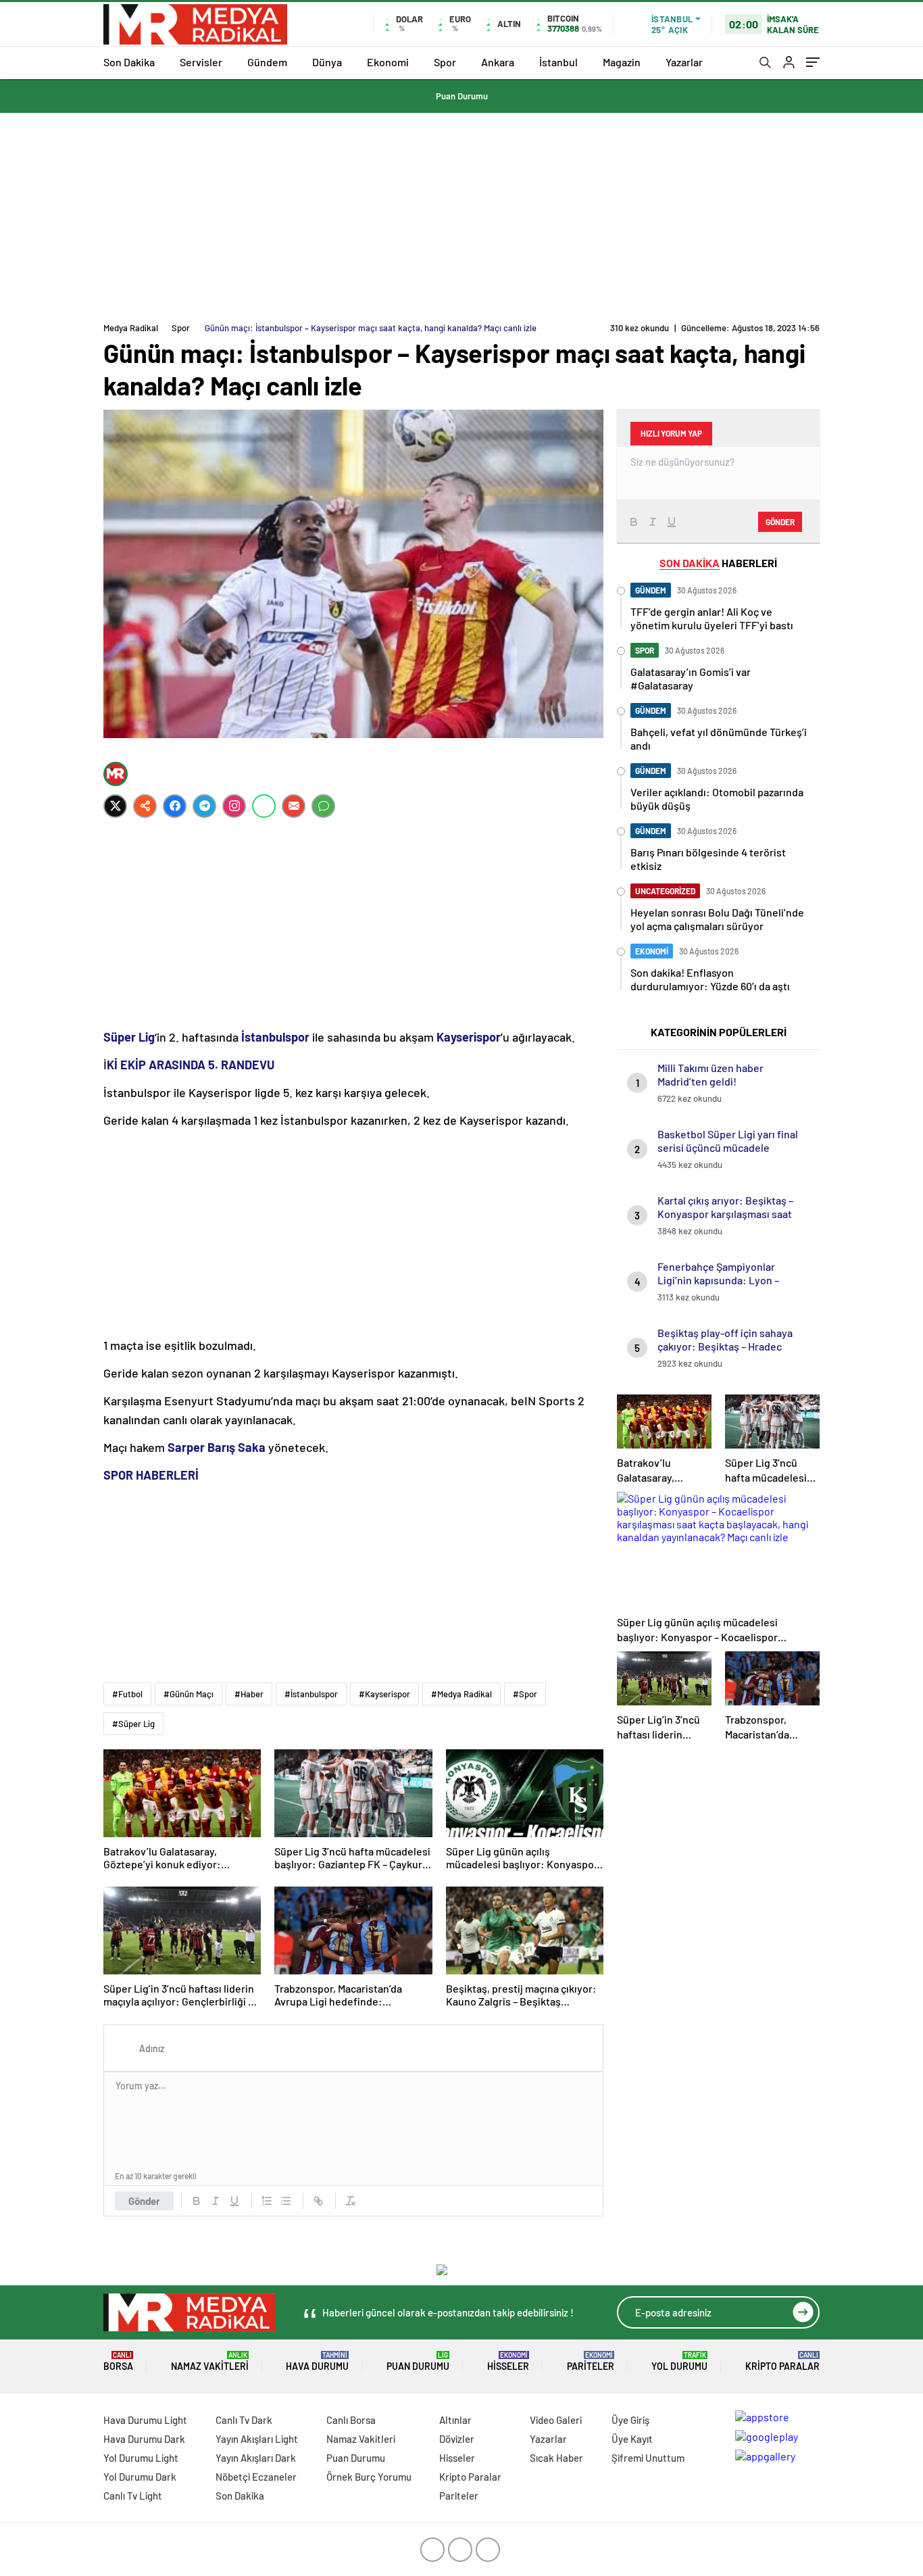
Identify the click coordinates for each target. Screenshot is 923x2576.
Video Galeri (556, 2420)
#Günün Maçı (189, 1694)
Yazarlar (684, 62)
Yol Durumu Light (141, 2458)
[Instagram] (234, 806)
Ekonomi (388, 62)
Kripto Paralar (782, 2361)
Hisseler (508, 2361)
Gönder (144, 2201)
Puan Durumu (462, 96)
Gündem (267, 62)
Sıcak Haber (556, 2458)
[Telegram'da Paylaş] (204, 806)
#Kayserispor (384, 1694)
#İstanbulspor (311, 1694)
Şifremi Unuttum (648, 2458)
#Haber (249, 1694)
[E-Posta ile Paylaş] (294, 806)
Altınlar (455, 2420)
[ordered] (267, 2201)
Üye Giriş (630, 2420)
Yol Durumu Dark (140, 2477)
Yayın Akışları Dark (256, 2458)
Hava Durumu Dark (144, 2439)
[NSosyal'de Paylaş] (145, 806)
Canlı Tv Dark (244, 2420)
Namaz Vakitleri (210, 2361)
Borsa (118, 2361)
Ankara (498, 62)
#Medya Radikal (461, 1694)
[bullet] (286, 2201)
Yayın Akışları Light (257, 2439)
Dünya (327, 62)
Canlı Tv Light (133, 2496)
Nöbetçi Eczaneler (256, 2477)
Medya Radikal (131, 328)
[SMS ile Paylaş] (323, 806)
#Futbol (127, 1694)
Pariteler (591, 2361)
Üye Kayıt (632, 2439)
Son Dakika (129, 62)
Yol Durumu (679, 2361)
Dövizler (457, 2439)
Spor (445, 62)
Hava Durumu (317, 2361)
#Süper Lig (133, 1724)
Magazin (622, 62)
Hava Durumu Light (145, 2420)
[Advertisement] (461, 214)
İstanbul (558, 62)
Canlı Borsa (351, 2420)
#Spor (525, 1694)
